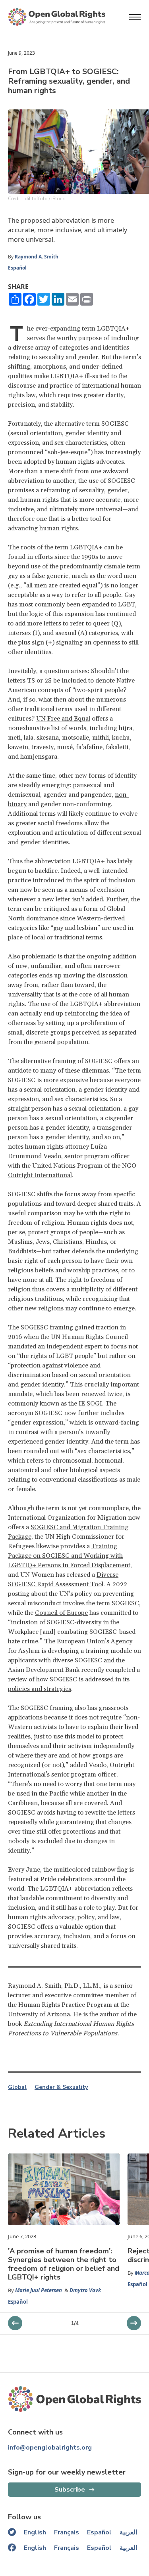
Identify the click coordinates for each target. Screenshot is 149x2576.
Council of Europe (61, 1613)
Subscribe (70, 2490)
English (35, 2532)
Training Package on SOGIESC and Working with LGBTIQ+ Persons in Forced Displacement (69, 1556)
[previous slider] (134, 2323)
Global (17, 2087)
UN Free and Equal (63, 719)
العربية (128, 2532)
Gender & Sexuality (61, 2087)
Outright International (40, 1175)
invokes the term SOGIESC (101, 1603)
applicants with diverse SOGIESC (55, 1660)
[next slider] (15, 2323)
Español (17, 268)
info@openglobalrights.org (50, 2448)
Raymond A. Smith (37, 257)
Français (67, 2532)
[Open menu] (135, 17)
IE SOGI (90, 1404)
